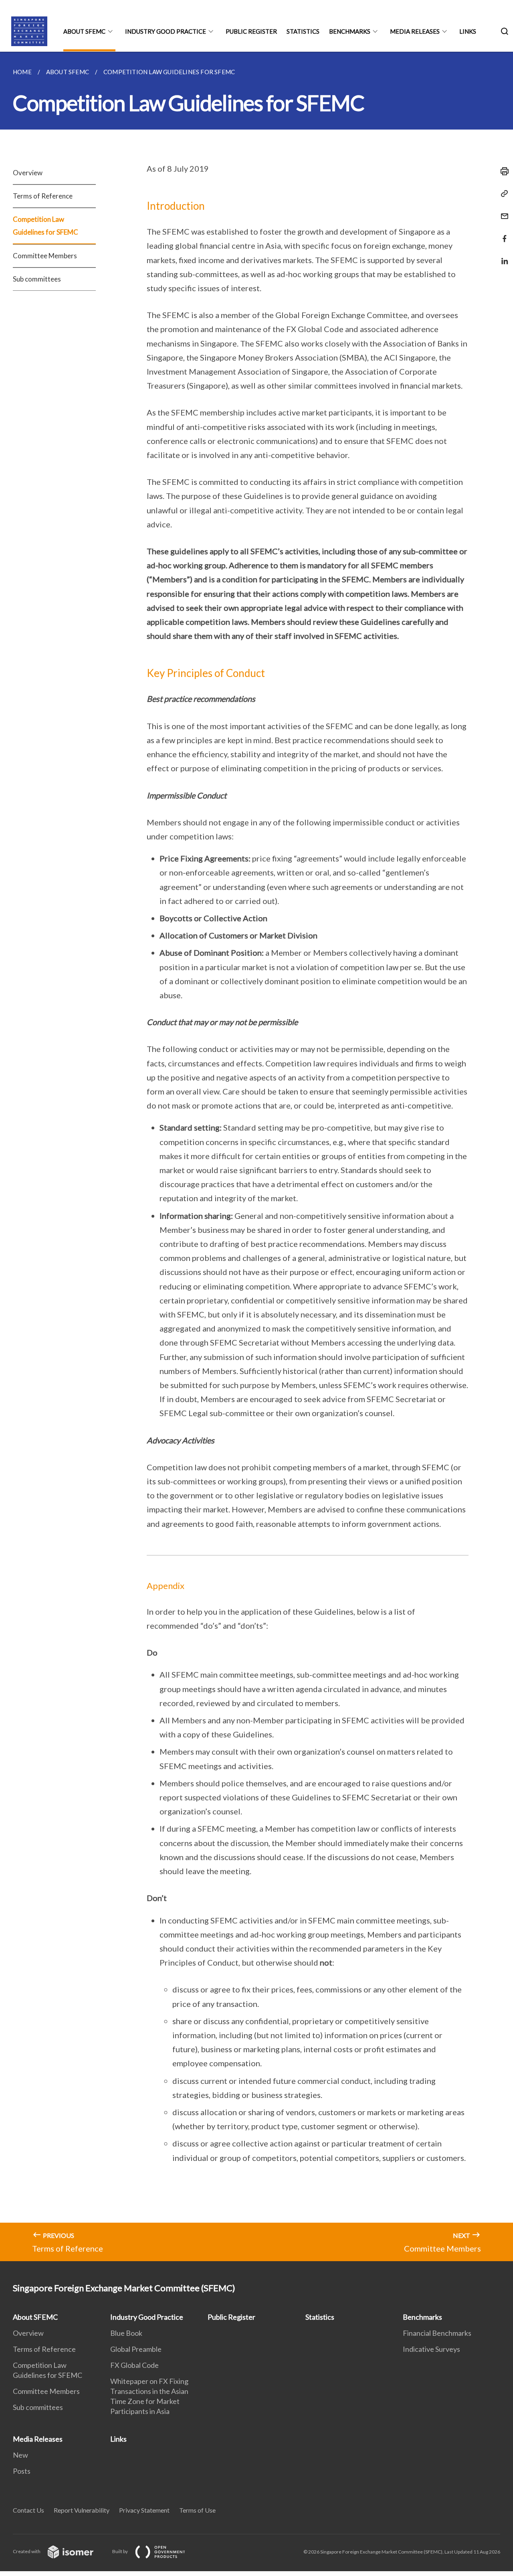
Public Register (251, 31)
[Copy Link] (502, 194)
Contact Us (28, 2510)
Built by (120, 2551)
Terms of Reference (43, 196)
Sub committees (37, 279)
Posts (22, 2471)
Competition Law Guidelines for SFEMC (45, 226)
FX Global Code (134, 2365)
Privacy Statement (144, 2510)
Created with (27, 2551)
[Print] (502, 171)
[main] (256, 1156)
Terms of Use (197, 2510)
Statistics (303, 31)
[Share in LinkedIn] (502, 256)
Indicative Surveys (431, 2349)
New (20, 2455)
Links (468, 31)
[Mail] (502, 211)
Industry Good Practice (166, 31)
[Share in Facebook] (502, 234)
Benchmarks (350, 31)
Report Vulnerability (82, 2510)
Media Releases (415, 31)
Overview (28, 173)
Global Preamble (136, 2349)
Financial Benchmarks (437, 2333)
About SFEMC (84, 31)
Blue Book (126, 2333)
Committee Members (45, 256)
